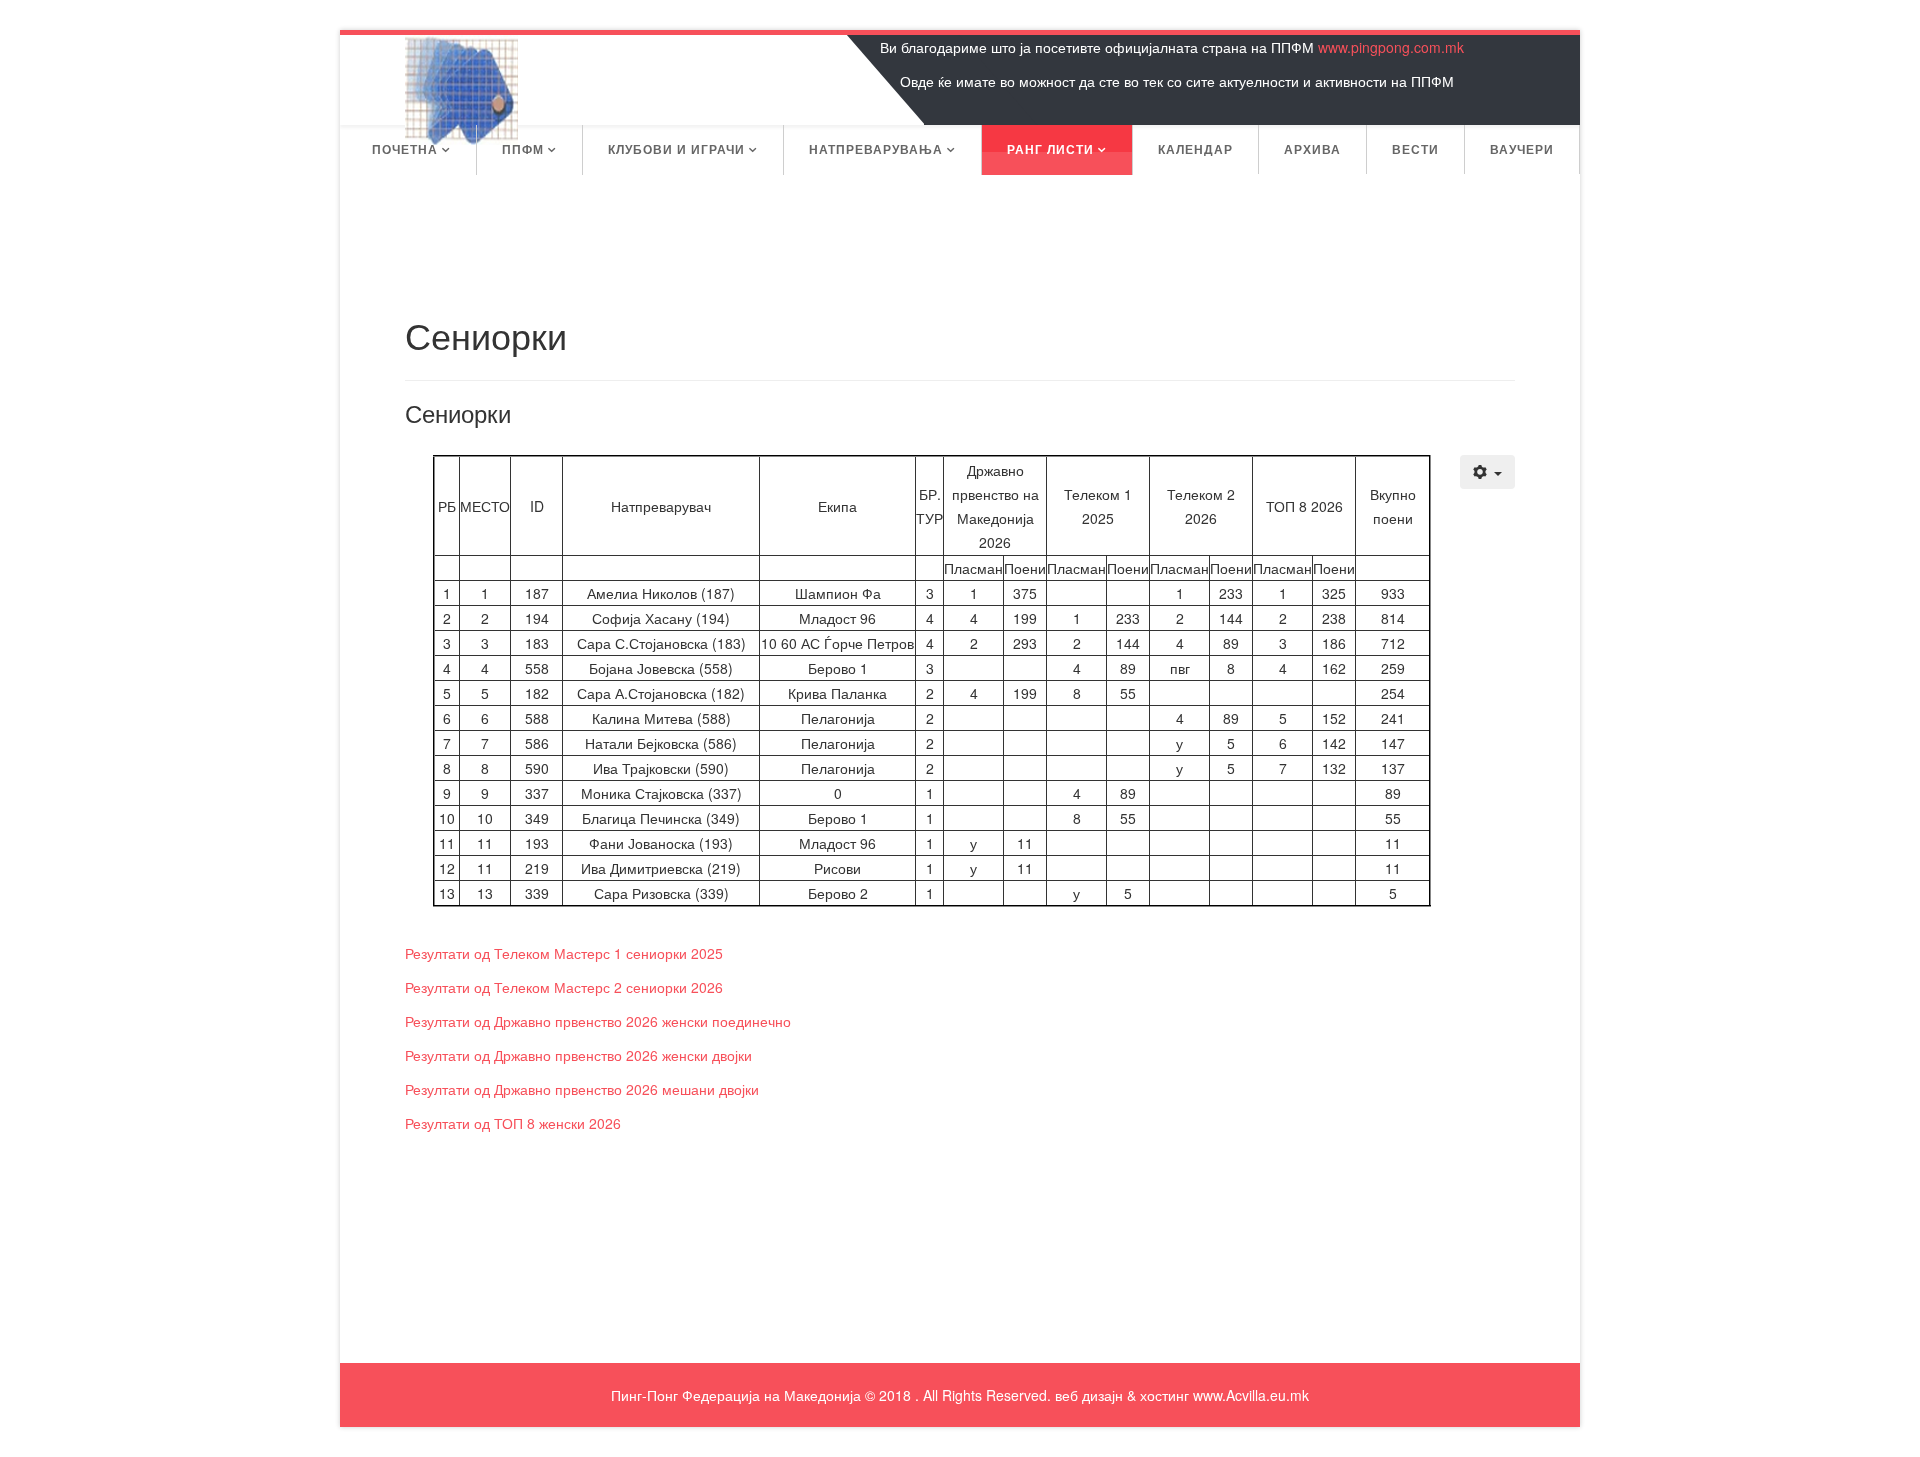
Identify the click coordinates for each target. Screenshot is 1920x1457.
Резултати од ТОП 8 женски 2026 (513, 1123)
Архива (1312, 149)
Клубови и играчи (676, 149)
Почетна (405, 149)
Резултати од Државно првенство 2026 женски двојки (578, 1055)
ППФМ (523, 149)
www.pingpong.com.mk (1391, 47)
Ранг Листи (1050, 149)
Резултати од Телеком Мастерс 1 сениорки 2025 (564, 953)
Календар (1195, 149)
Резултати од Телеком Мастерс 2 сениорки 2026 (564, 987)
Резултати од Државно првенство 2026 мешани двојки (582, 1089)
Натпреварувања (876, 149)
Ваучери (1522, 149)
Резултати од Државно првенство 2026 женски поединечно (598, 1021)
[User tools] (1488, 472)
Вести (1415, 149)
